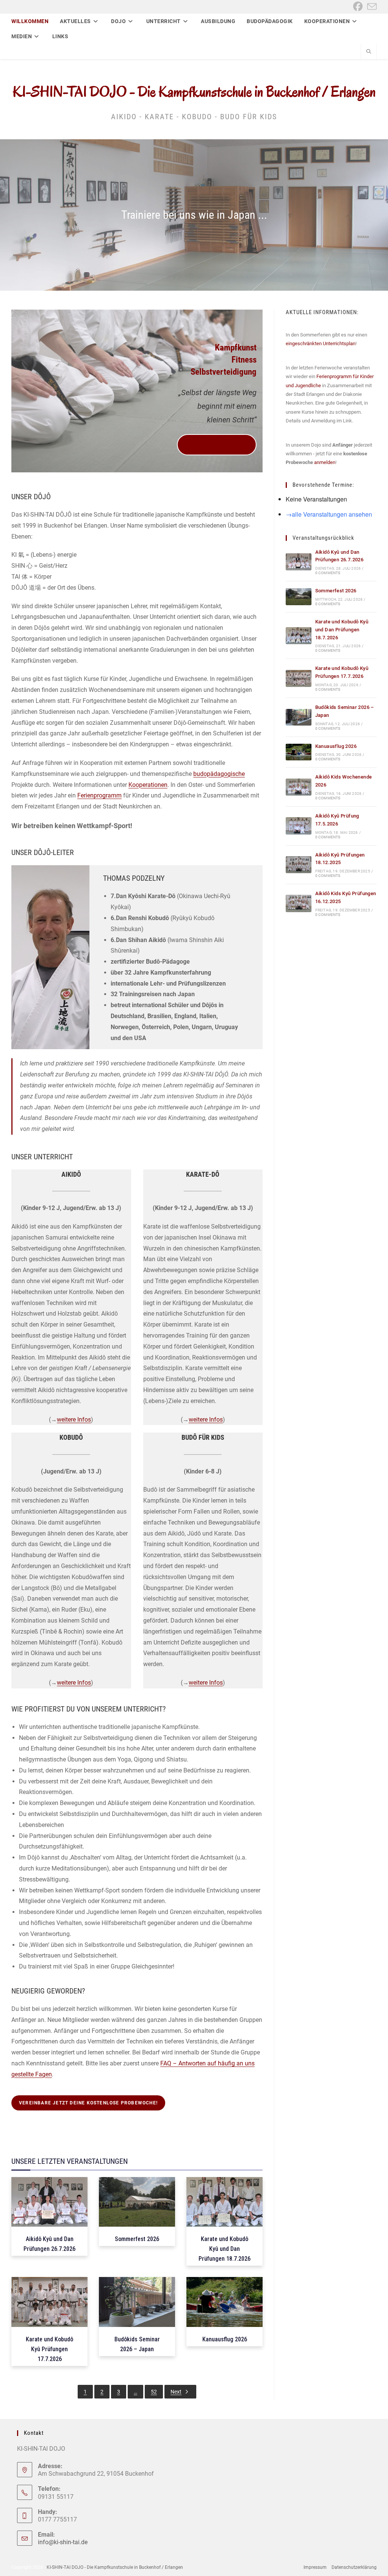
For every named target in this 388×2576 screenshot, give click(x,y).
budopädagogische (219, 774)
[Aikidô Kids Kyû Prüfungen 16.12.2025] (299, 903)
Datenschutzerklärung (354, 2567)
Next (176, 2392)
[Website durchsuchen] (369, 52)
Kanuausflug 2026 (336, 746)
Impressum (315, 2567)
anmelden (325, 462)
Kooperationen (148, 785)
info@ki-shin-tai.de (63, 2542)
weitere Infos (74, 1420)
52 (154, 2392)
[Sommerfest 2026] (299, 597)
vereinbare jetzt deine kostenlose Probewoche (217, 445)
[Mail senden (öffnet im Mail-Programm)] (371, 7)
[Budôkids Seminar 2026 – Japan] (299, 717)
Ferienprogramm (99, 795)
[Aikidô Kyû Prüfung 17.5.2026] (299, 826)
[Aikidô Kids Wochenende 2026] (299, 787)
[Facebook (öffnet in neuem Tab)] (358, 7)
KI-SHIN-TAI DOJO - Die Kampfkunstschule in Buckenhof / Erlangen (194, 92)
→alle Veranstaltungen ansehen (329, 514)
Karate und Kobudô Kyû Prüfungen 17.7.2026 (49, 2349)
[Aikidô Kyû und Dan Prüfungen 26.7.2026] (299, 562)
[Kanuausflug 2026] (299, 752)
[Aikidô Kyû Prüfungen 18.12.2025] (299, 865)
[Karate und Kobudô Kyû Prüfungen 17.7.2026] (299, 678)
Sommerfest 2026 (336, 591)
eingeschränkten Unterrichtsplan (321, 343)
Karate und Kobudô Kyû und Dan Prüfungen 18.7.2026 (342, 630)
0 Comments (328, 573)
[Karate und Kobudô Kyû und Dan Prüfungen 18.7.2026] (299, 636)
